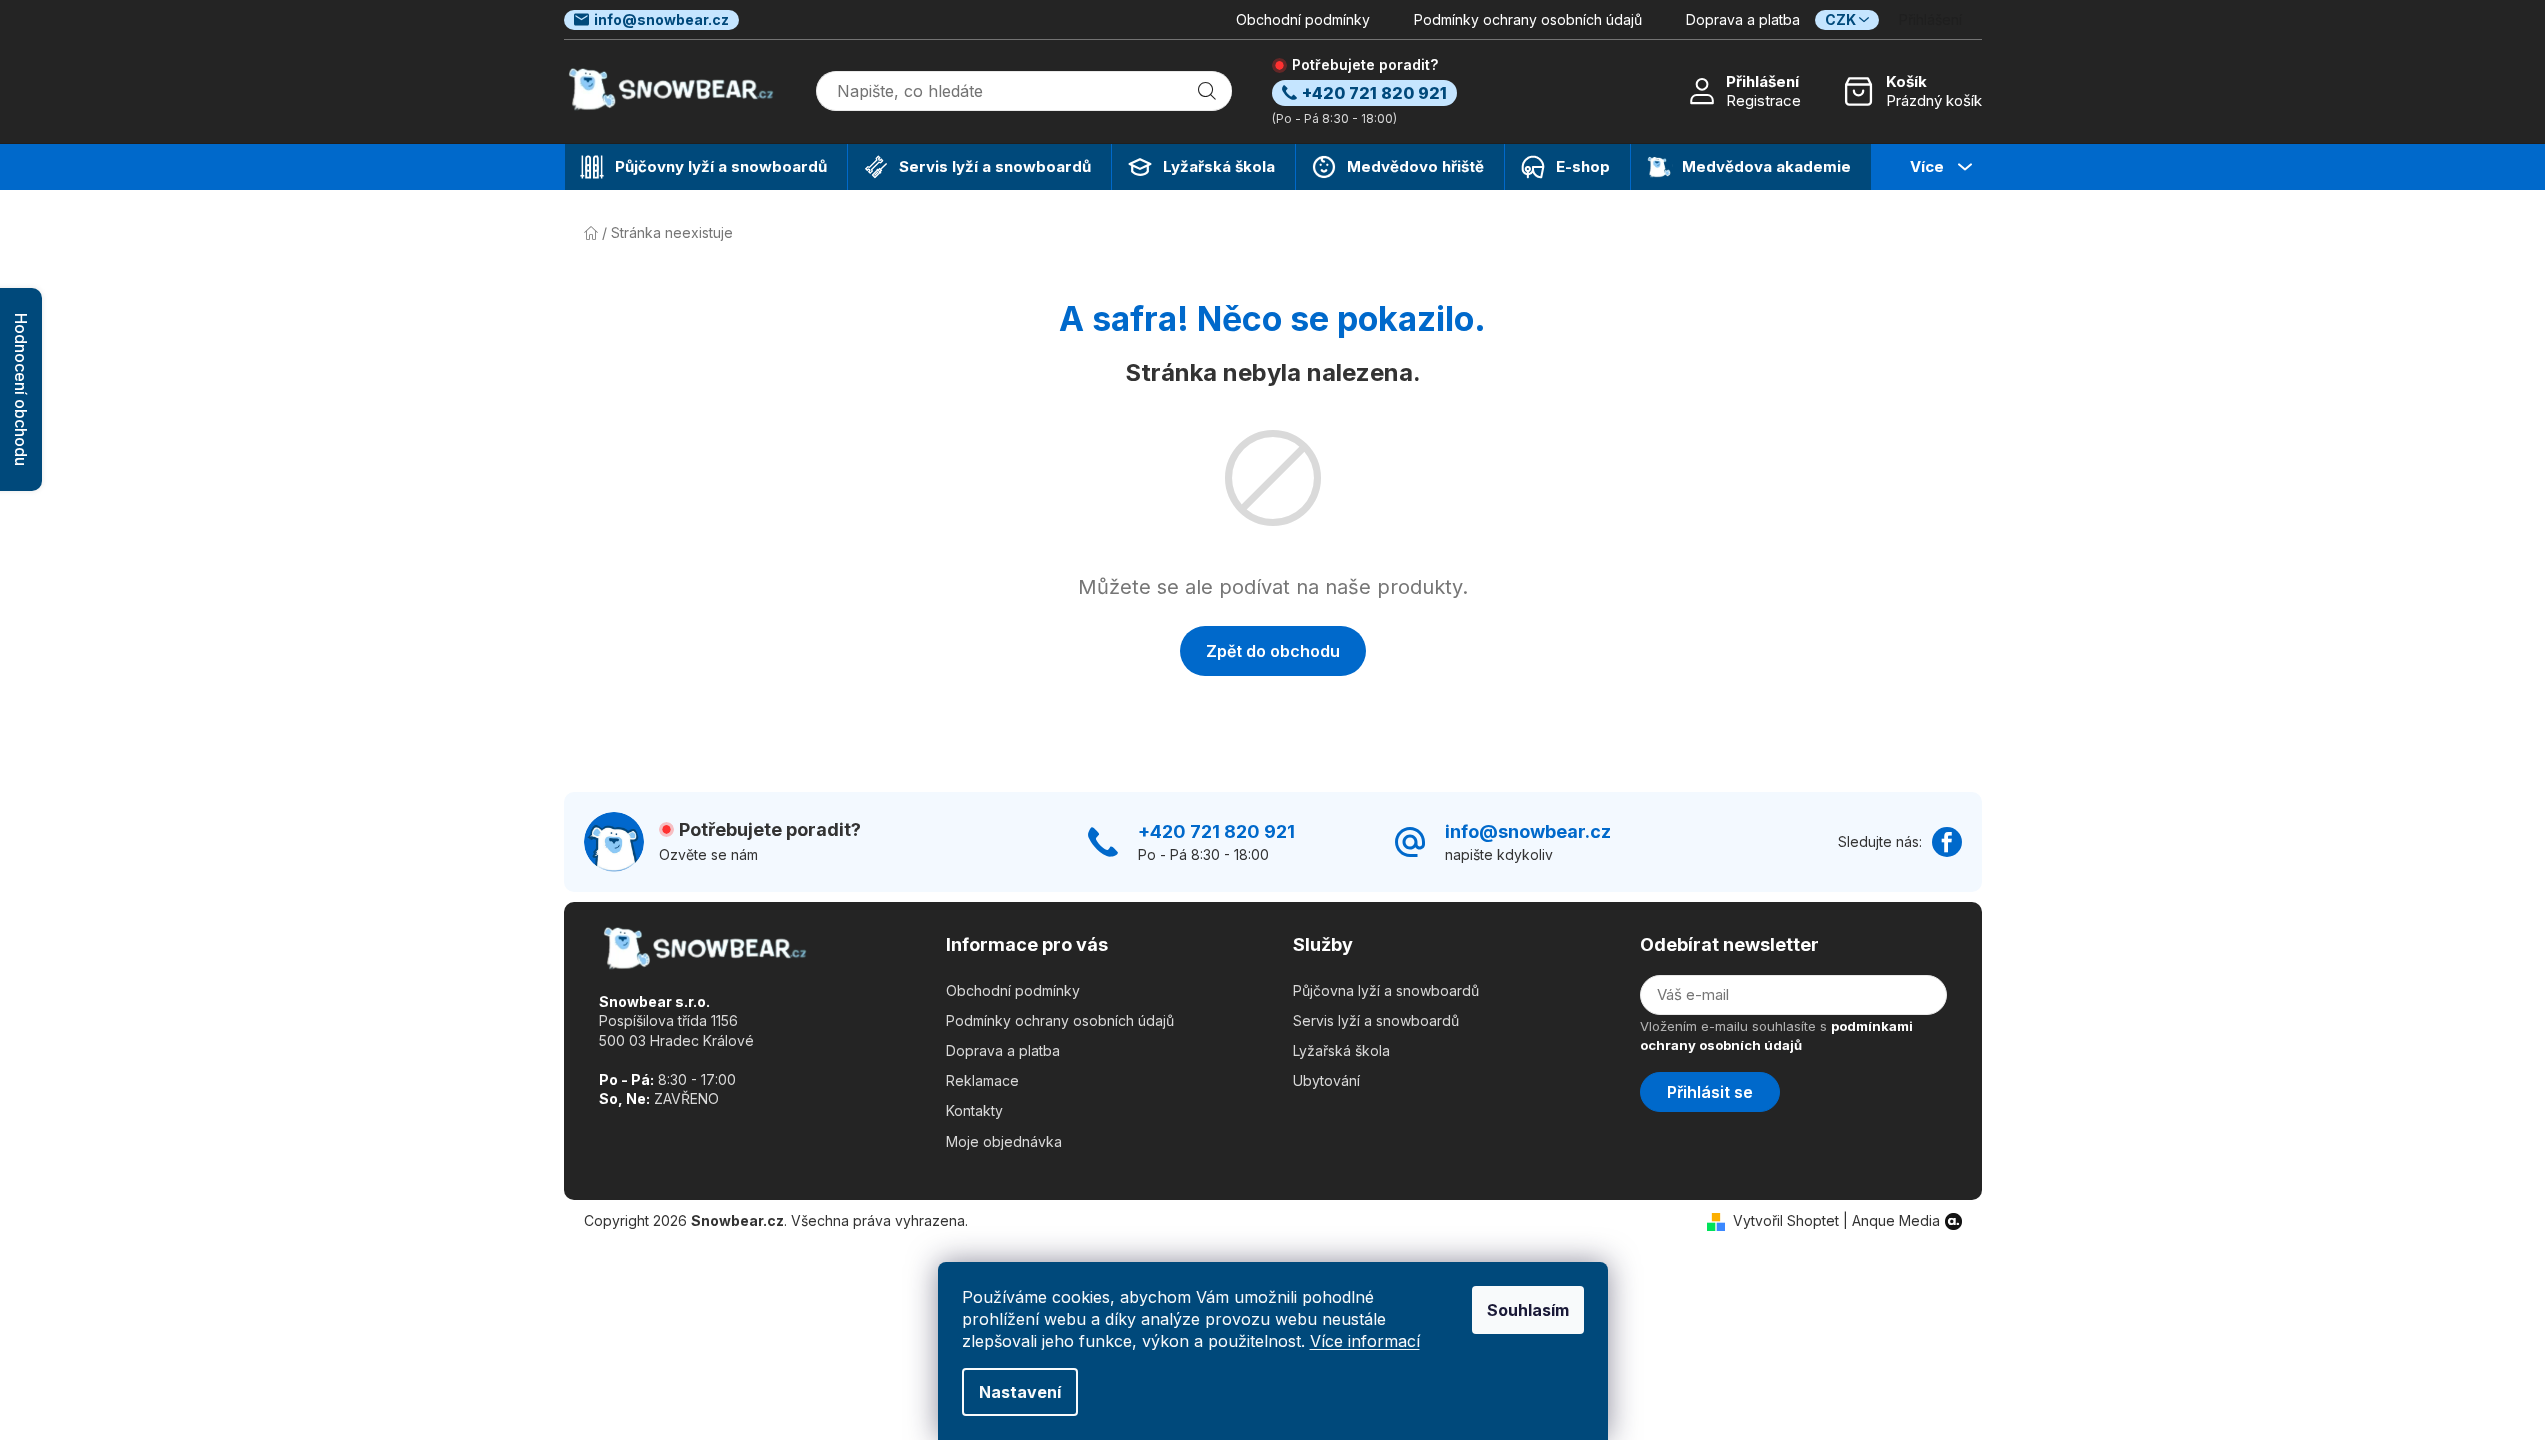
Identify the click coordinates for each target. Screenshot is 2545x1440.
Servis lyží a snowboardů (1376, 1020)
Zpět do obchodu (1273, 651)
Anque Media (1896, 1220)
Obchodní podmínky (1303, 19)
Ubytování (1326, 1080)
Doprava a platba (1743, 19)
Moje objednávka (1004, 1141)
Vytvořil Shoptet (1786, 1220)
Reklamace (982, 1080)
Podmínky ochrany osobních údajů (1528, 19)
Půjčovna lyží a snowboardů (1386, 990)
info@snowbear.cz (661, 19)
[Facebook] (1947, 842)
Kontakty (974, 1110)
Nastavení (1020, 1392)
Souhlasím (1528, 1310)
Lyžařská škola (1341, 1050)
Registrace (1763, 100)
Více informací (1365, 1341)
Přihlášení (1762, 81)
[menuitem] (706, 167)
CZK (1840, 19)
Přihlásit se (1710, 1092)
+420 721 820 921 (1216, 831)
